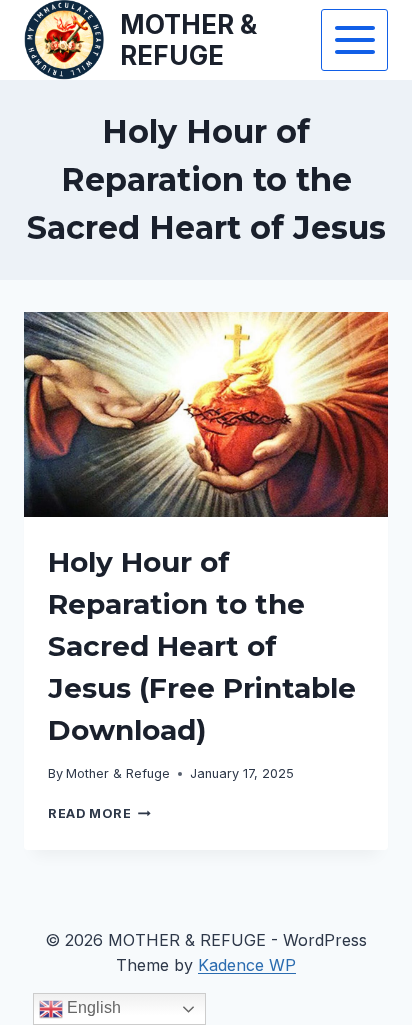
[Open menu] (354, 39)
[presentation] (206, 414)
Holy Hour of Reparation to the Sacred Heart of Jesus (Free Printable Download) (202, 646)
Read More (99, 813)
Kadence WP (247, 965)
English (92, 1007)
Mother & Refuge (118, 773)
